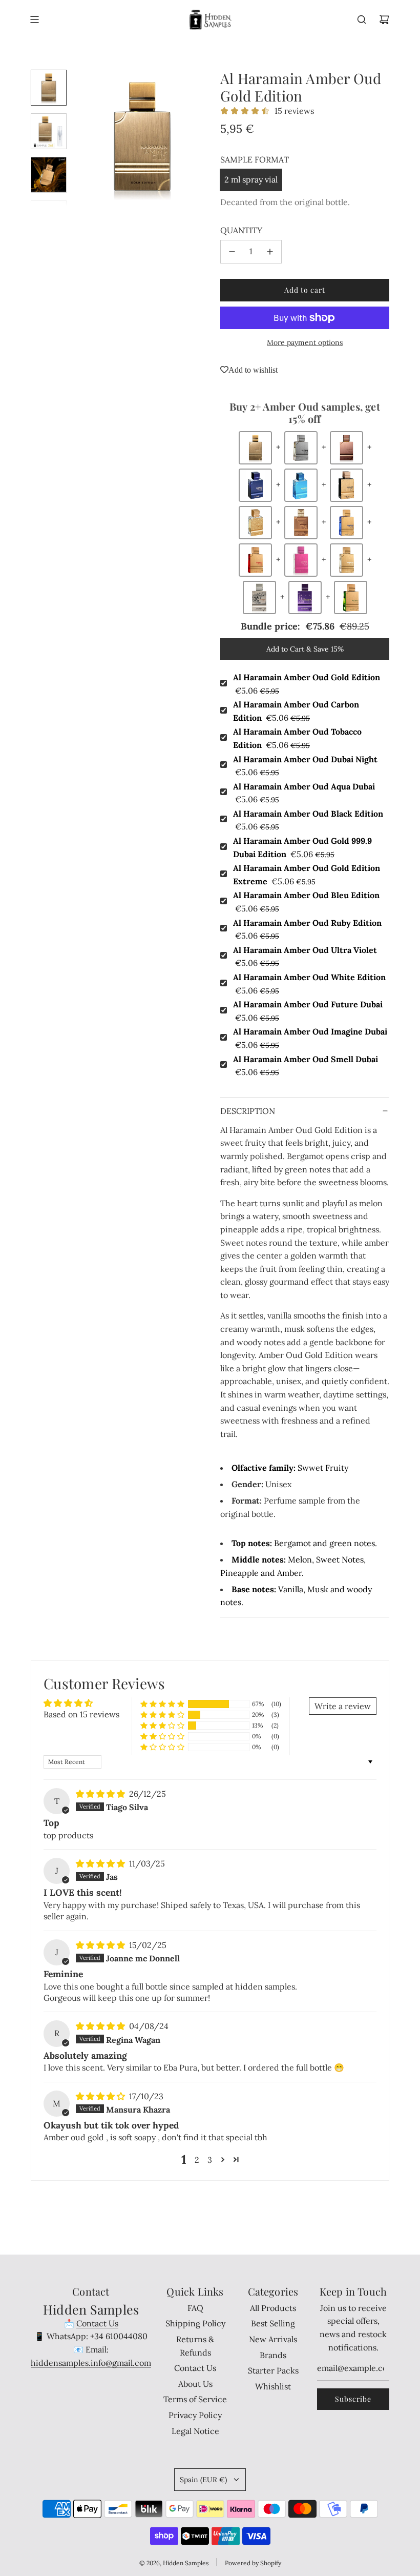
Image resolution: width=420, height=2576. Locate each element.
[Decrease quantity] (232, 252)
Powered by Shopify (253, 2563)
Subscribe (353, 2399)
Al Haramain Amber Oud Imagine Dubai (310, 1038)
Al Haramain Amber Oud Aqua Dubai (304, 793)
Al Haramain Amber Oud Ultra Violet (305, 957)
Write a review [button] (343, 1706)
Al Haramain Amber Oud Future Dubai (308, 1011)
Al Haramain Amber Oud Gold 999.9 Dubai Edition (302, 847)
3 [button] (210, 2160)
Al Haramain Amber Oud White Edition (309, 984)
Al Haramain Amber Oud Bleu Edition (306, 902)
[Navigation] (34, 19)
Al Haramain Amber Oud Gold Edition (307, 684)
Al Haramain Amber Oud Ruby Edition (307, 929)
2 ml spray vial (251, 179)
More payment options (305, 342)
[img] (101, 1794)
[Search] (362, 19)
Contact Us (97, 2323)
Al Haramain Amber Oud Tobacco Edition (297, 738)
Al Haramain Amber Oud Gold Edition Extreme (307, 875)
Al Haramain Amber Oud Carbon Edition (296, 711)
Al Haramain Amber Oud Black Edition (308, 820)
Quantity (241, 230)
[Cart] (384, 19)
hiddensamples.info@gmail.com (91, 2363)
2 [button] (197, 2160)
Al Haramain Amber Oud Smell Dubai (306, 1066)
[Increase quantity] (270, 252)
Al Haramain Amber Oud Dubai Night (305, 766)
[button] (82, 138)
